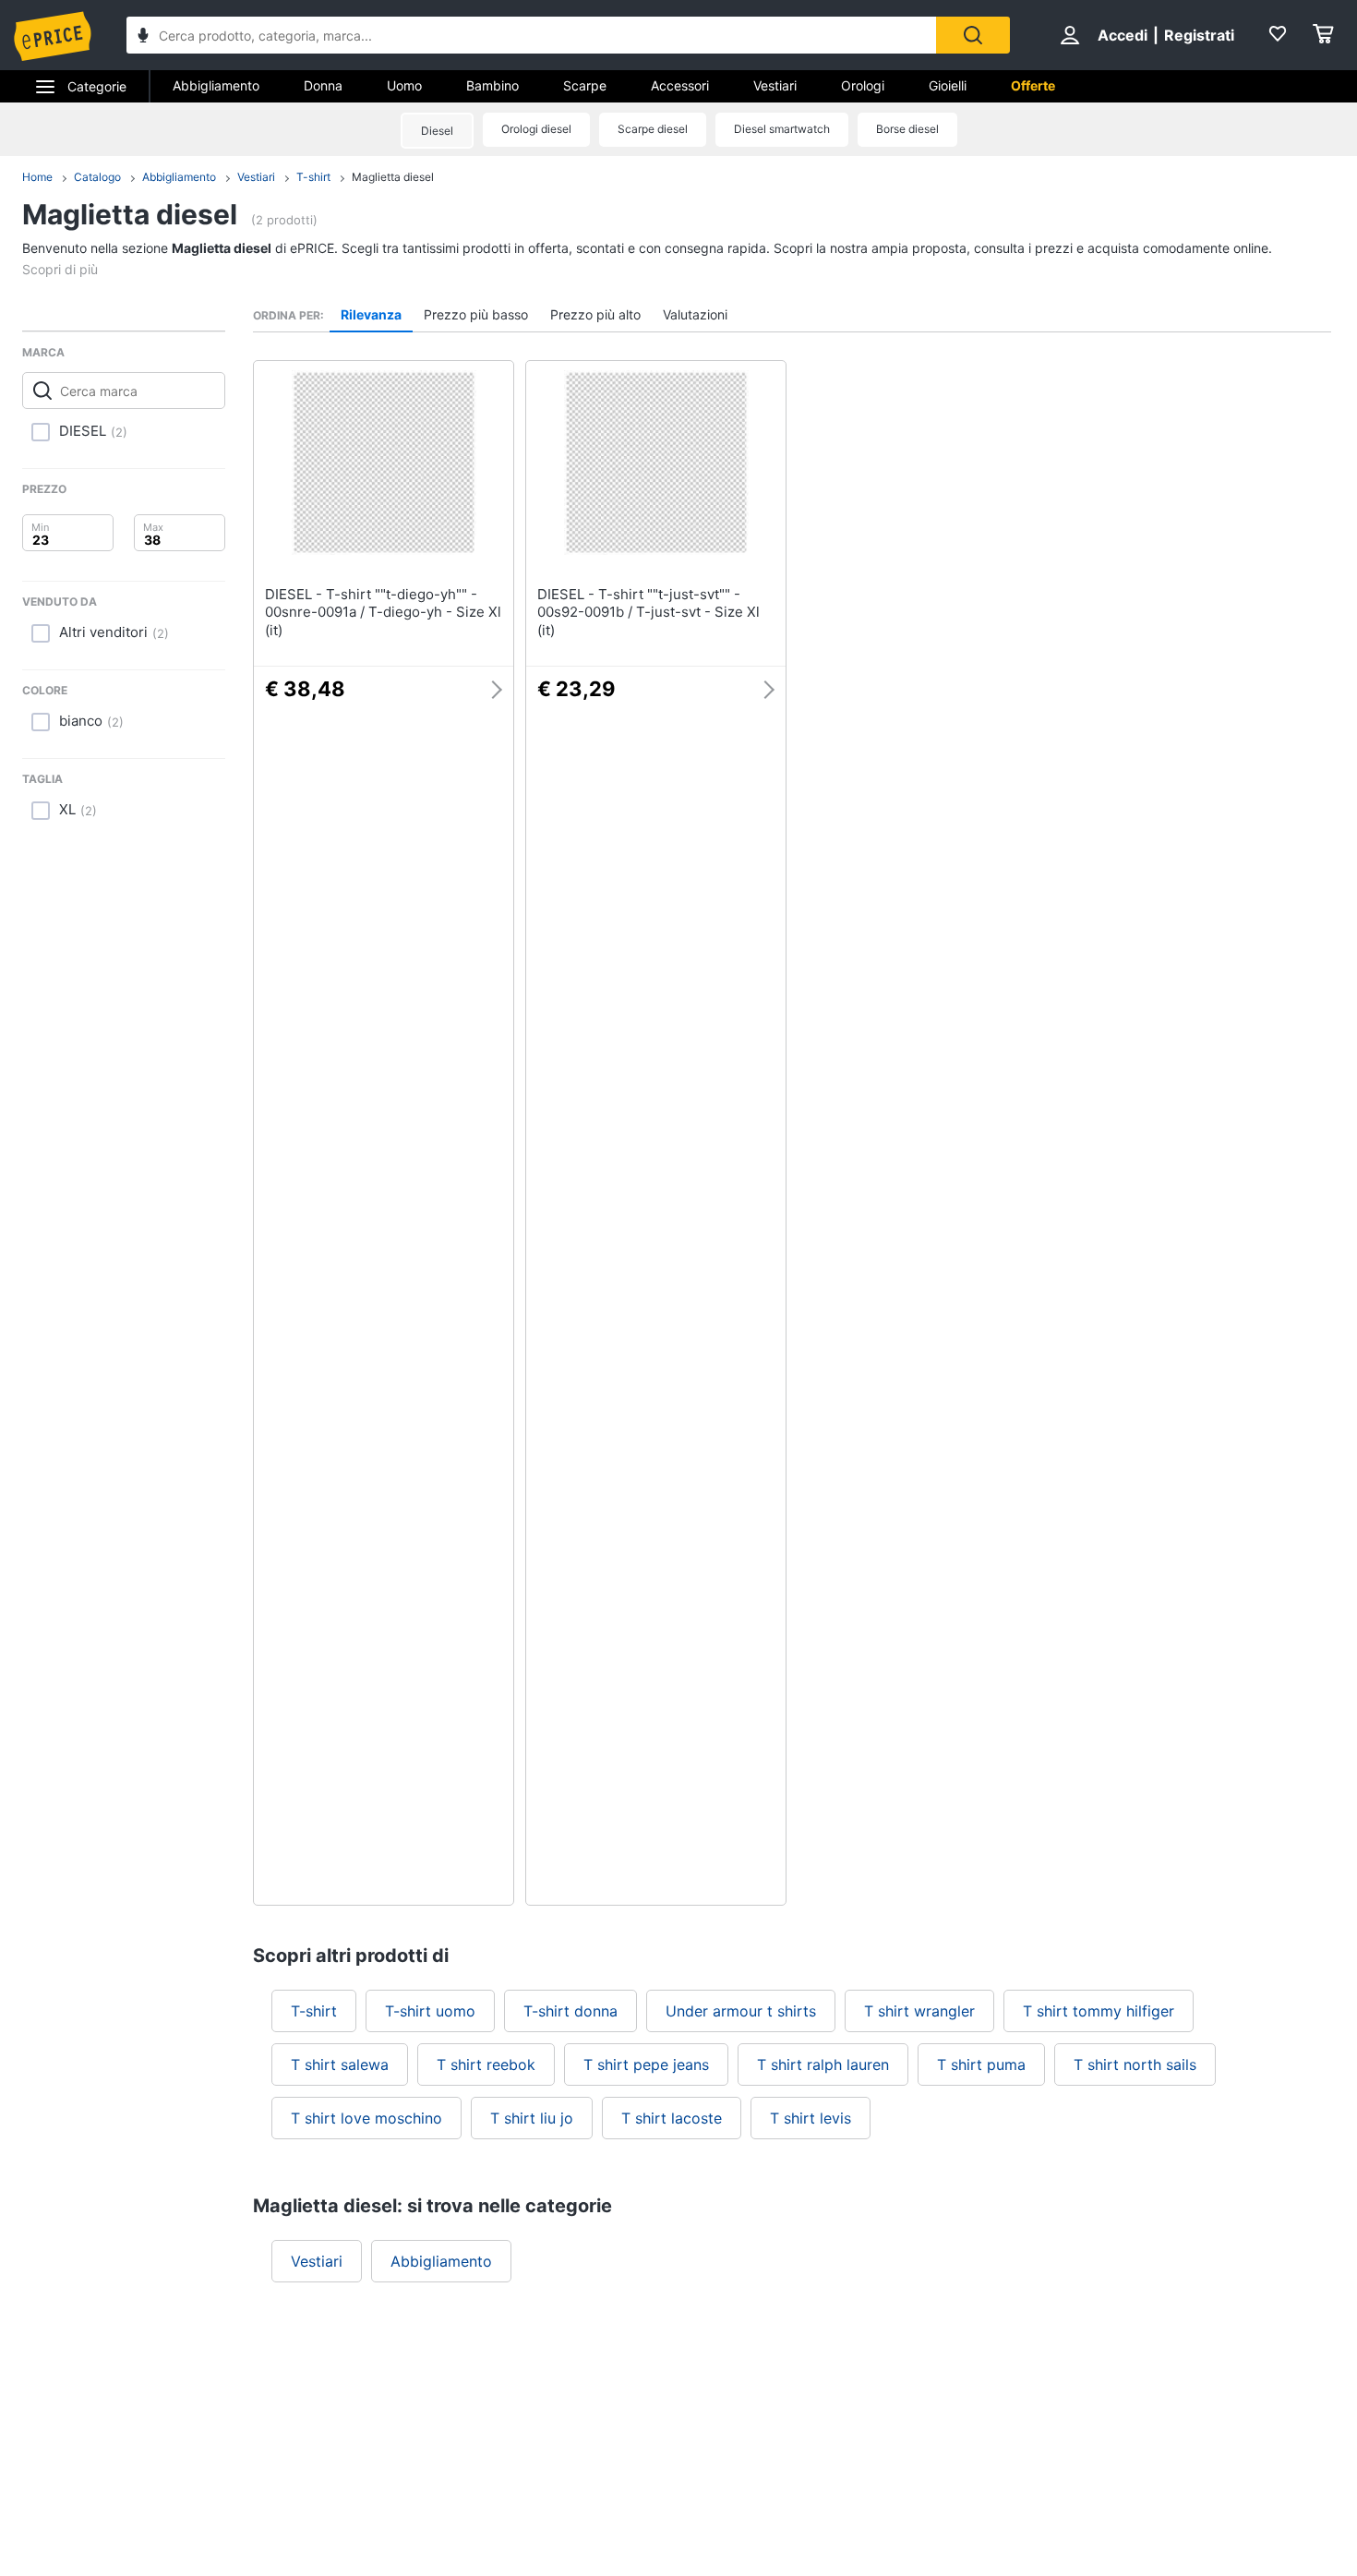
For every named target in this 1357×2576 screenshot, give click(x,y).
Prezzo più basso (476, 314)
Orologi (863, 85)
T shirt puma (981, 2064)
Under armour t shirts (741, 2011)
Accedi (1123, 35)
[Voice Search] (143, 37)
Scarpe (585, 85)
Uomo (404, 85)
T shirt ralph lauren (823, 2064)
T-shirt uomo (430, 2011)
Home (37, 177)
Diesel (437, 131)
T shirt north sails (1135, 2064)
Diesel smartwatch (782, 129)
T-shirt (313, 177)
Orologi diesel (536, 129)
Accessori (680, 85)
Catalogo (97, 177)
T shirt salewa (340, 2064)
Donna (323, 85)
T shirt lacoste (672, 2118)
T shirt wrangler (919, 2011)
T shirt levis (811, 2118)
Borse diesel (907, 129)
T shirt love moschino (366, 2118)
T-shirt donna (570, 2011)
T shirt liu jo (532, 2118)
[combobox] (531, 35)
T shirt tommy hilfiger (1099, 2011)
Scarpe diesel (653, 129)
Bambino (492, 85)
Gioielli (948, 85)
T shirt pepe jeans (646, 2064)
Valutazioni (695, 314)
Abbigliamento (216, 85)
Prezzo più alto (595, 314)
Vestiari (775, 85)
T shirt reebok (486, 2064)
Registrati (1199, 35)
